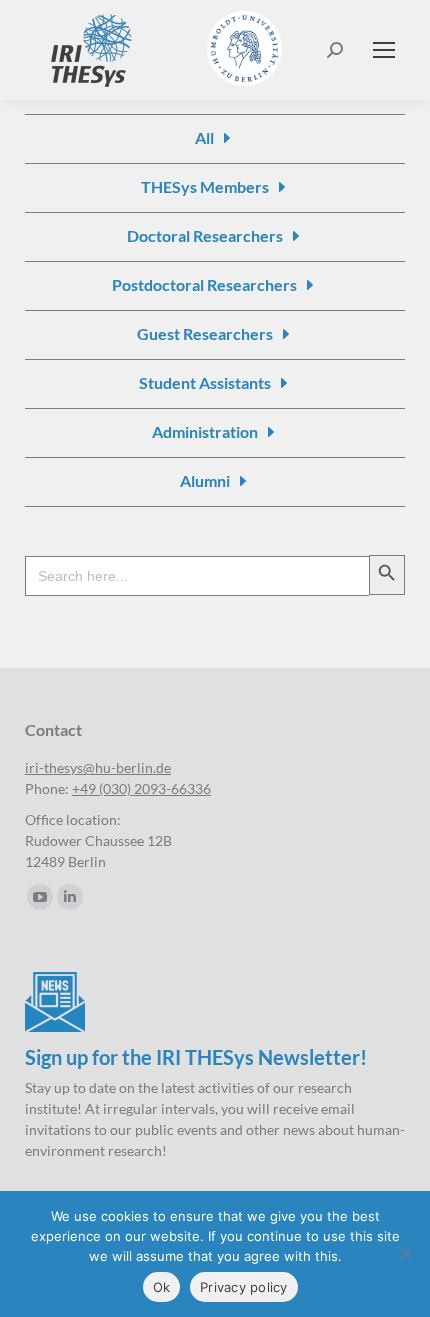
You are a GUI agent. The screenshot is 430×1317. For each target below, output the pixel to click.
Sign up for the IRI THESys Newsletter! (196, 1057)
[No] (405, 1254)
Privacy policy (244, 1287)
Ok (162, 1287)
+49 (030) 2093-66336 (141, 788)
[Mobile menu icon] (384, 50)
